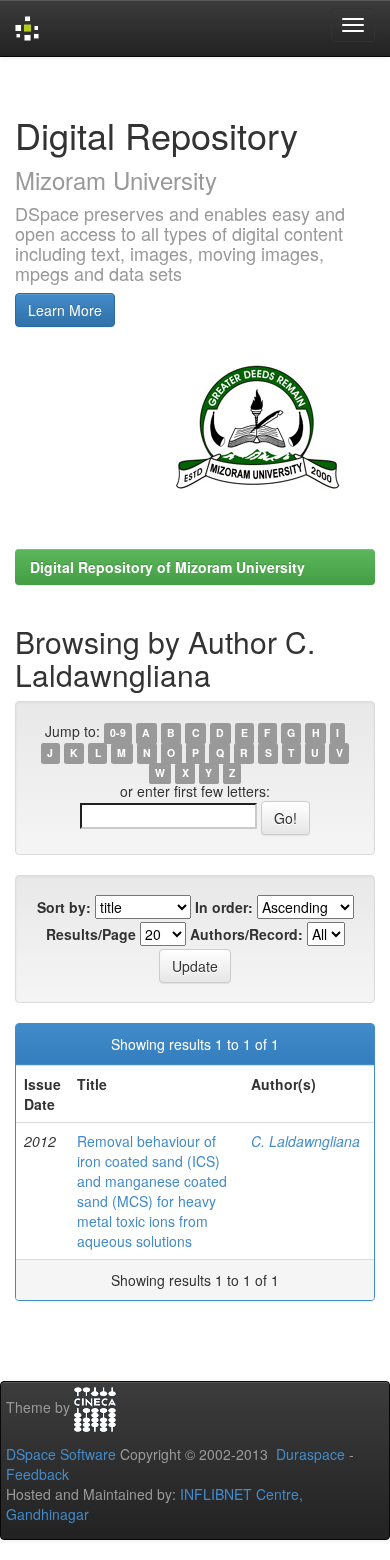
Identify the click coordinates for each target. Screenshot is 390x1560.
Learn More (65, 310)
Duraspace (310, 1454)
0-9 (118, 732)
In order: (224, 907)
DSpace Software (61, 1454)
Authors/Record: (246, 934)
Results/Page (91, 934)
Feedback (37, 1474)
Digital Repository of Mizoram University (167, 567)
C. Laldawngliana (305, 1141)
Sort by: (64, 907)
